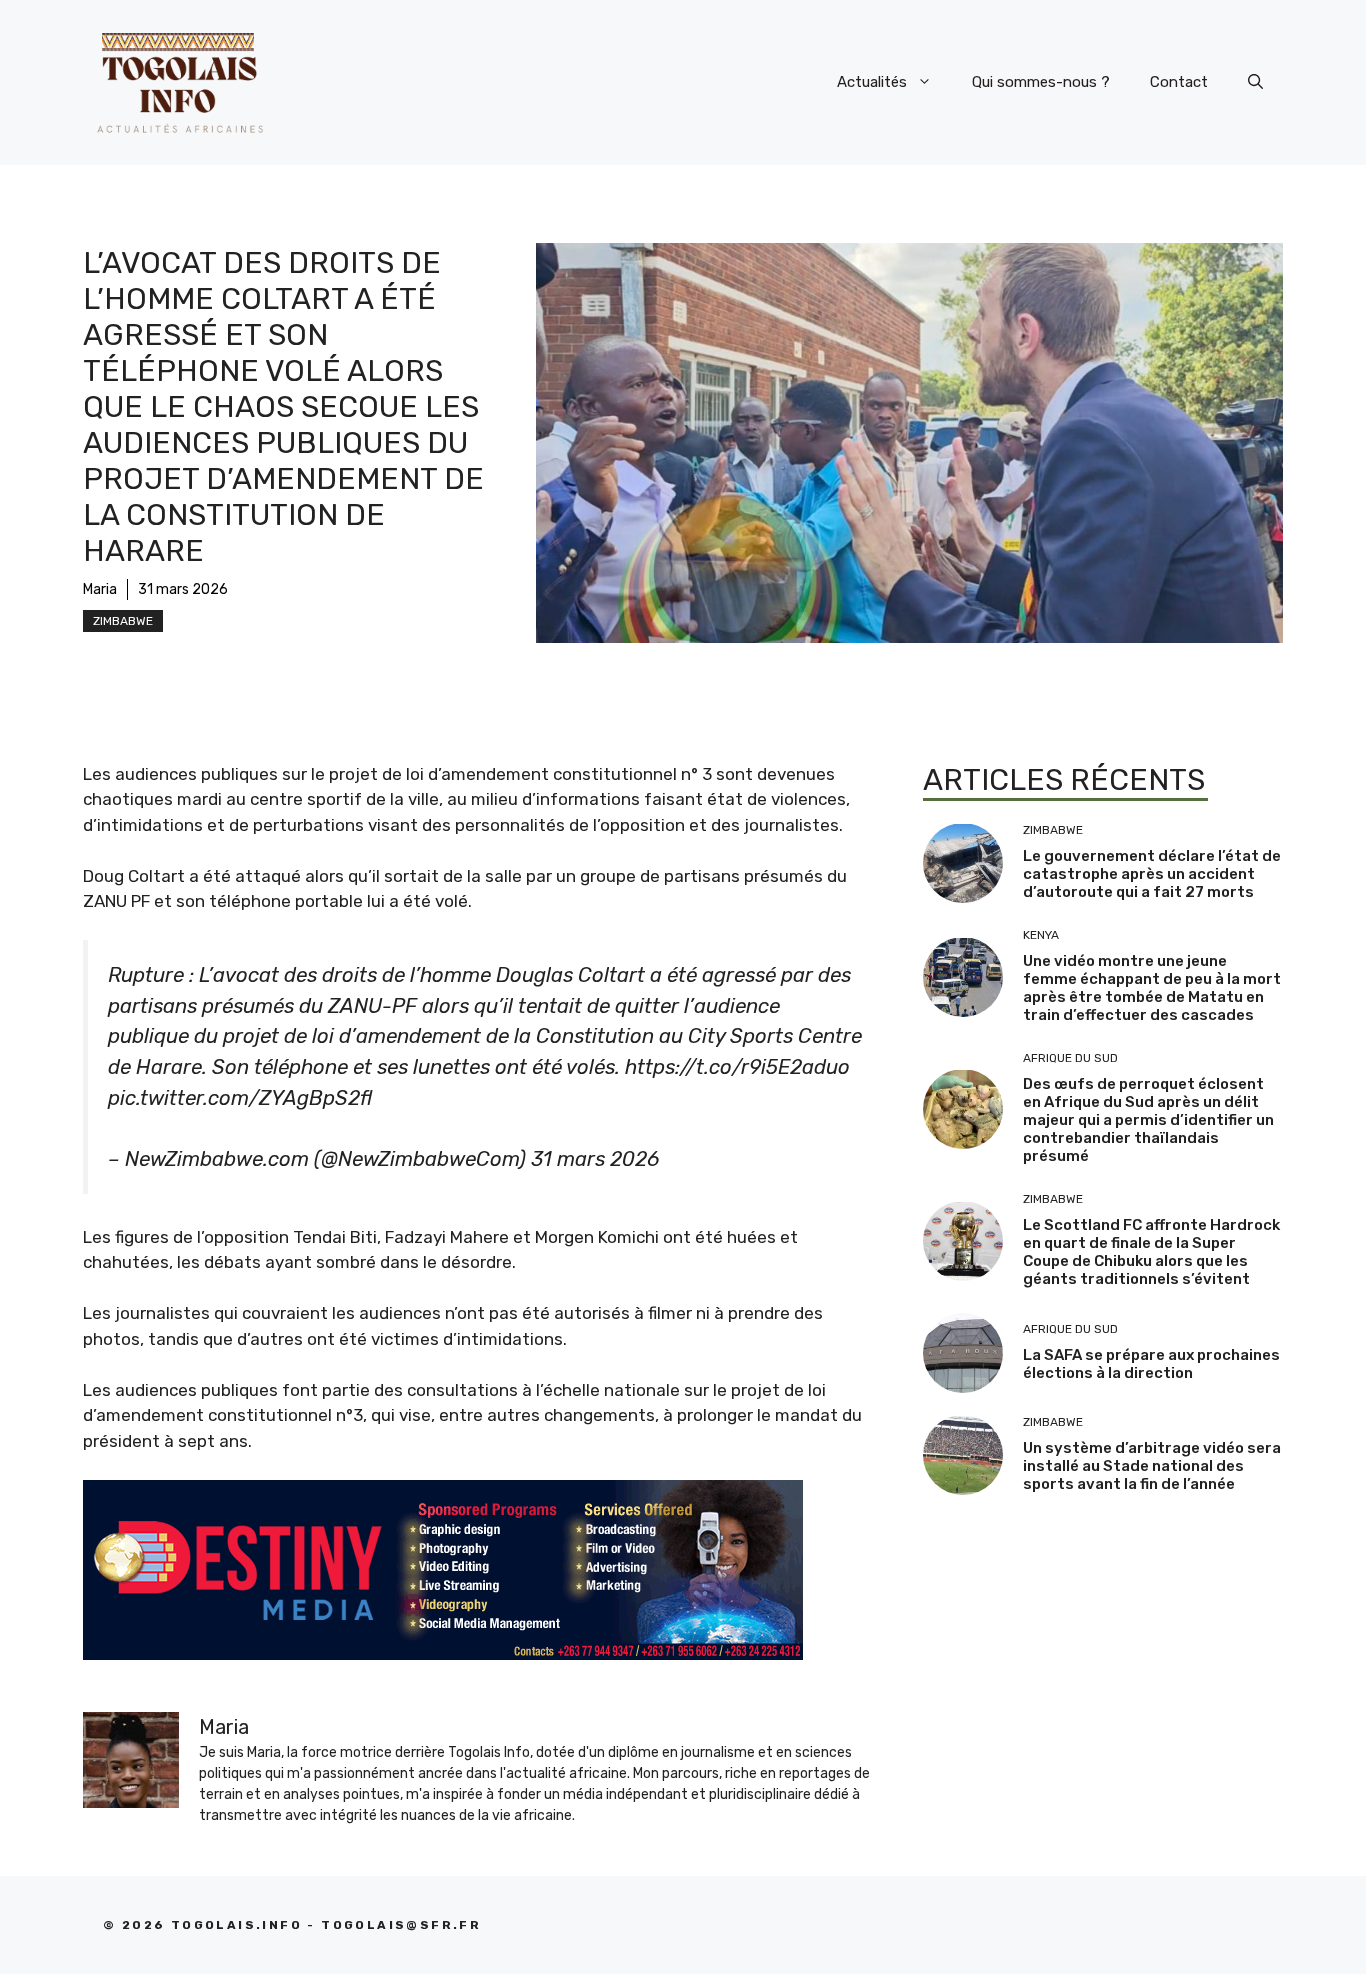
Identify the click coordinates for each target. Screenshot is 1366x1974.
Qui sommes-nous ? (1041, 82)
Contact (1179, 82)
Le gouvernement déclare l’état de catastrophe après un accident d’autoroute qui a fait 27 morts (1152, 874)
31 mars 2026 (595, 1159)
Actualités (872, 82)
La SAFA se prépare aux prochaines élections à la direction (1151, 1363)
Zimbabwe (123, 621)
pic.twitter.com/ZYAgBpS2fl (240, 1098)
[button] (1255, 82)
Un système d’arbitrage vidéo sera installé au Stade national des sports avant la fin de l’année (1152, 1466)
